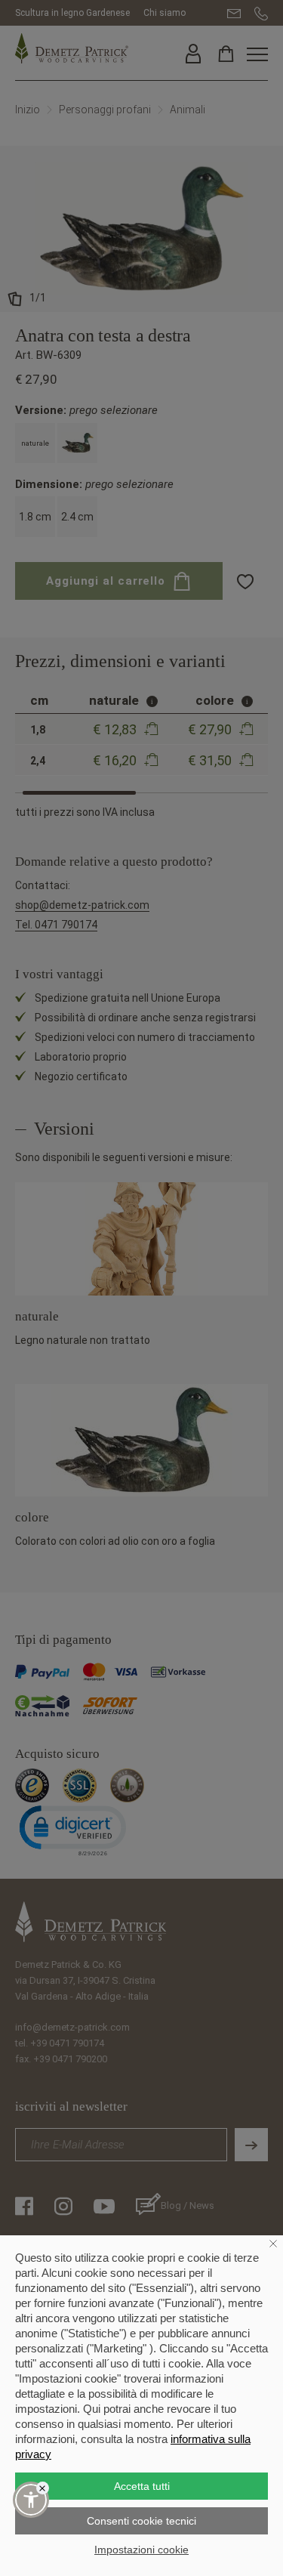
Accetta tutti (142, 2486)
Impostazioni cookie (141, 2550)
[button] (31, 2500)
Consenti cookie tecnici (141, 2521)
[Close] (43, 2488)
